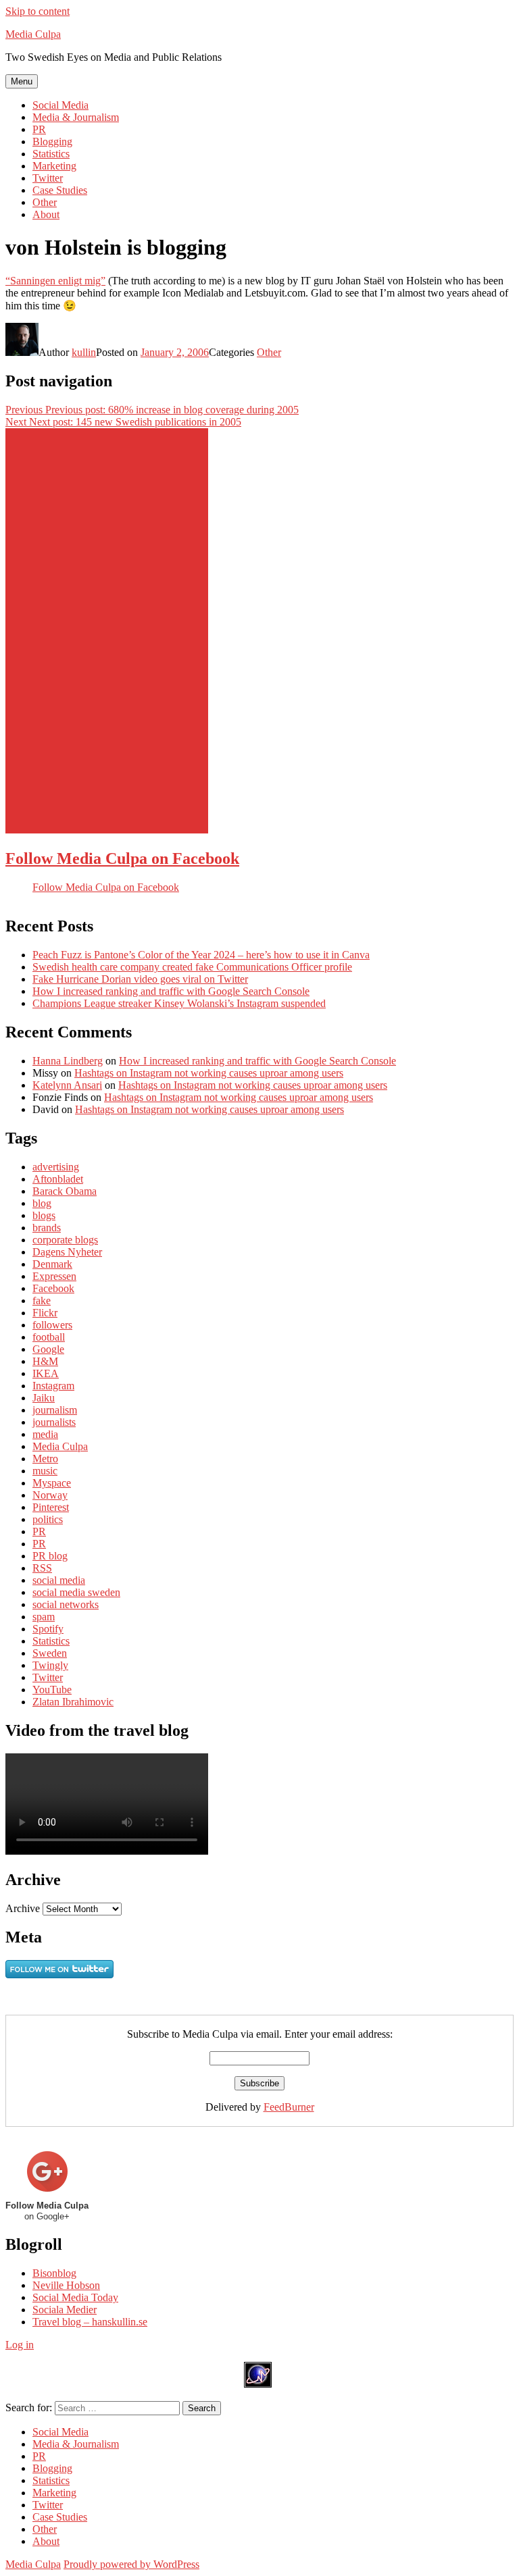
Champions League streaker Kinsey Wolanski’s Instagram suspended (179, 1003)
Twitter (48, 178)
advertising (56, 1167)
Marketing (54, 166)
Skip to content (38, 11)
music (45, 1471)
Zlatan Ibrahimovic (73, 1702)
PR (39, 129)
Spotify (48, 1629)
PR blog (50, 1556)
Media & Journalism (76, 117)
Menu (22, 81)
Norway (50, 1495)
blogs (44, 1215)
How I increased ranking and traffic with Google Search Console (171, 991)
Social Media (60, 105)
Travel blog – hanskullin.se (90, 2322)
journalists (54, 1422)
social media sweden (76, 1592)
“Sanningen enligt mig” (55, 281)
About (46, 214)
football (49, 1337)
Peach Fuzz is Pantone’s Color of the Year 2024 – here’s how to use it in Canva (201, 955)
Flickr (45, 1313)
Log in (20, 2345)
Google (48, 1349)
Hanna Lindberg (68, 1061)
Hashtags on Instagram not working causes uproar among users (209, 1073)
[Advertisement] (107, 631)
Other (45, 202)
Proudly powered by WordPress (131, 2564)
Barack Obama (65, 1191)
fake (42, 1300)
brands (47, 1228)
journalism (55, 1410)
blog (42, 1203)
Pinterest (51, 1507)
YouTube (52, 1690)
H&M (45, 1361)
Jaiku (44, 1398)
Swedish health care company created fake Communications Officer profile (192, 967)
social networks (66, 1604)
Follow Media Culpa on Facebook (122, 858)
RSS (42, 1568)
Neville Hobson (66, 2285)
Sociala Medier (65, 2310)
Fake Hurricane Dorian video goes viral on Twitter (140, 979)
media (45, 1434)
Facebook (53, 1288)
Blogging (52, 141)
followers (52, 1325)
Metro (45, 1459)
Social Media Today (75, 2297)
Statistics (51, 154)
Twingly (50, 1665)
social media (59, 1580)
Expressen (54, 1276)
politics (48, 1519)
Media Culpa (33, 34)
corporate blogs (65, 1240)
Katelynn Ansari (67, 1085)
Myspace (52, 1483)
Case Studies (60, 190)
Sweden (50, 1653)
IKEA (46, 1373)
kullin (84, 352)
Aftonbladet (58, 1179)
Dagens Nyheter (67, 1252)
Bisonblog (54, 2273)
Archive (23, 1908)
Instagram (53, 1386)
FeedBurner (289, 2107)
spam (44, 1617)
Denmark (52, 1264)
